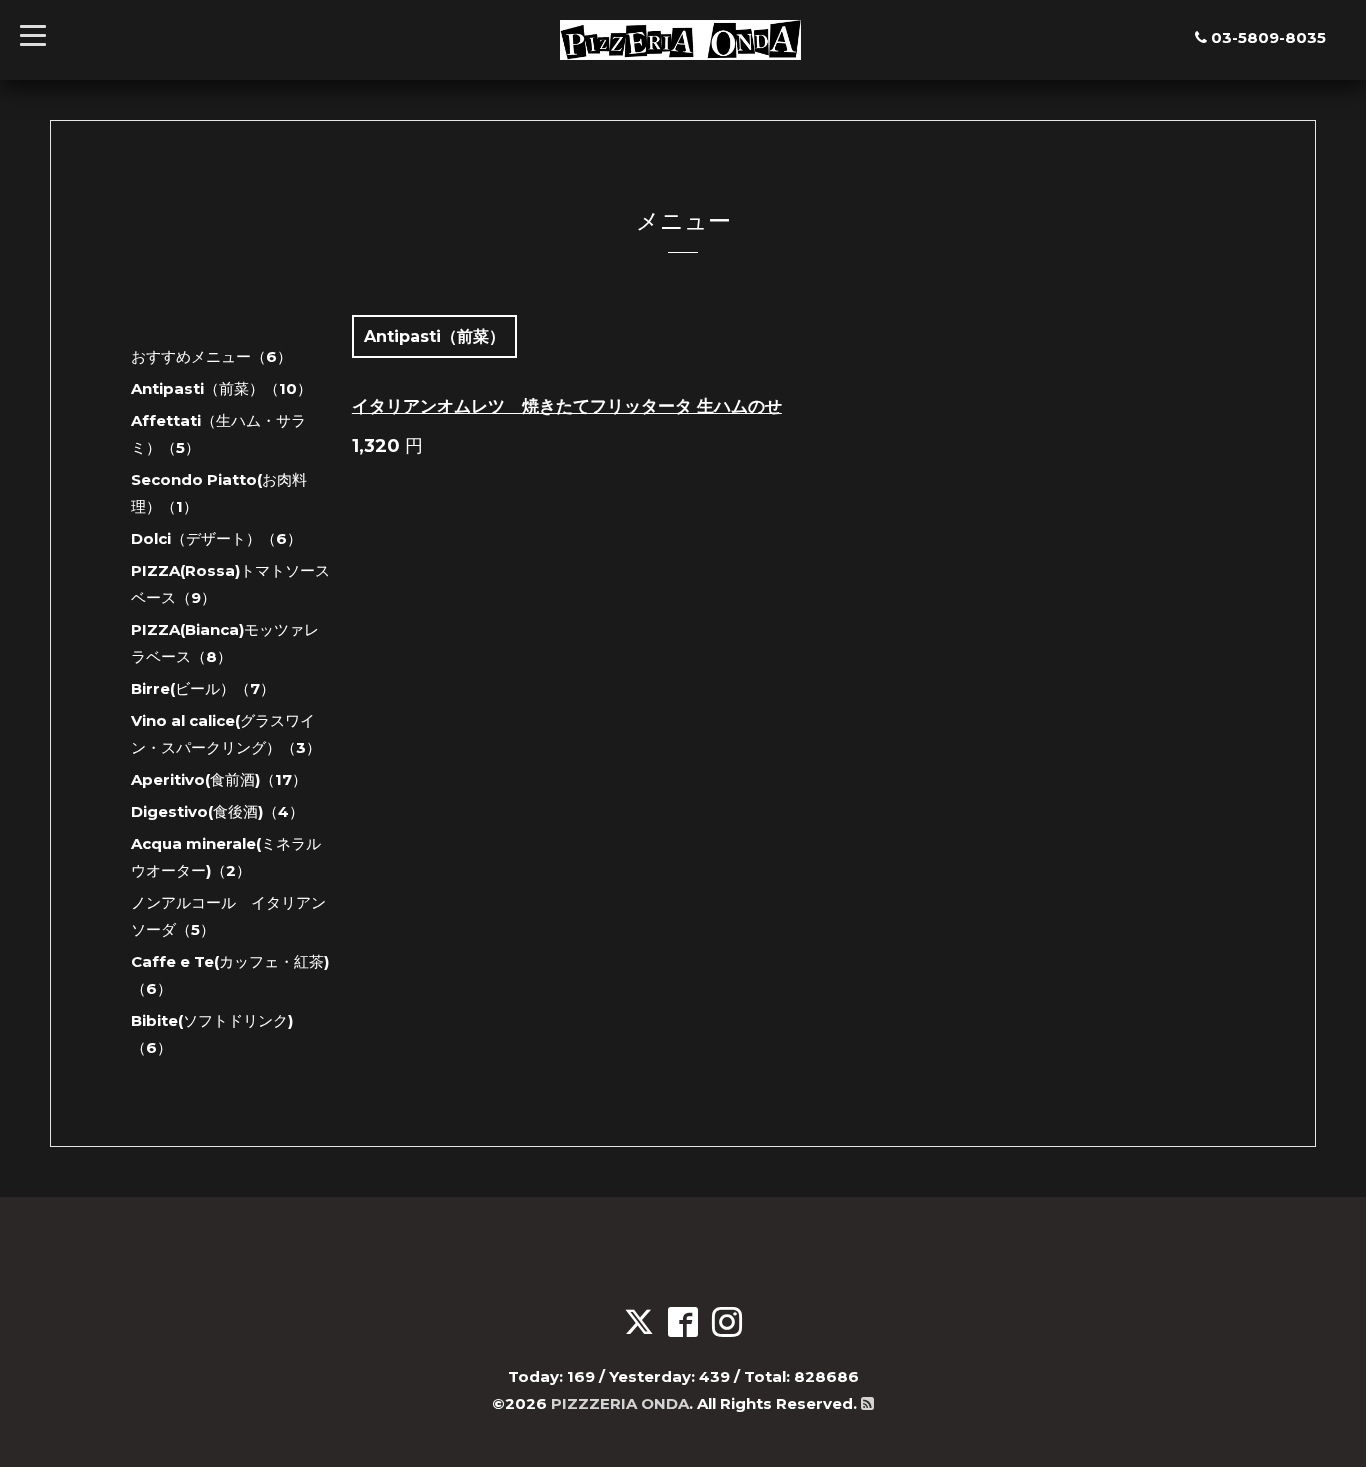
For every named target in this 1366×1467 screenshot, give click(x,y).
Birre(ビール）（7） (203, 688)
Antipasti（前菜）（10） (221, 388)
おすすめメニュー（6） (211, 356)
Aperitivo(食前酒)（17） (219, 779)
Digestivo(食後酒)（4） (217, 811)
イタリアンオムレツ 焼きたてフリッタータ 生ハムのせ (567, 406)
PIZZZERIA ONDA (620, 1403)
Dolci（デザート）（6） (216, 538)
